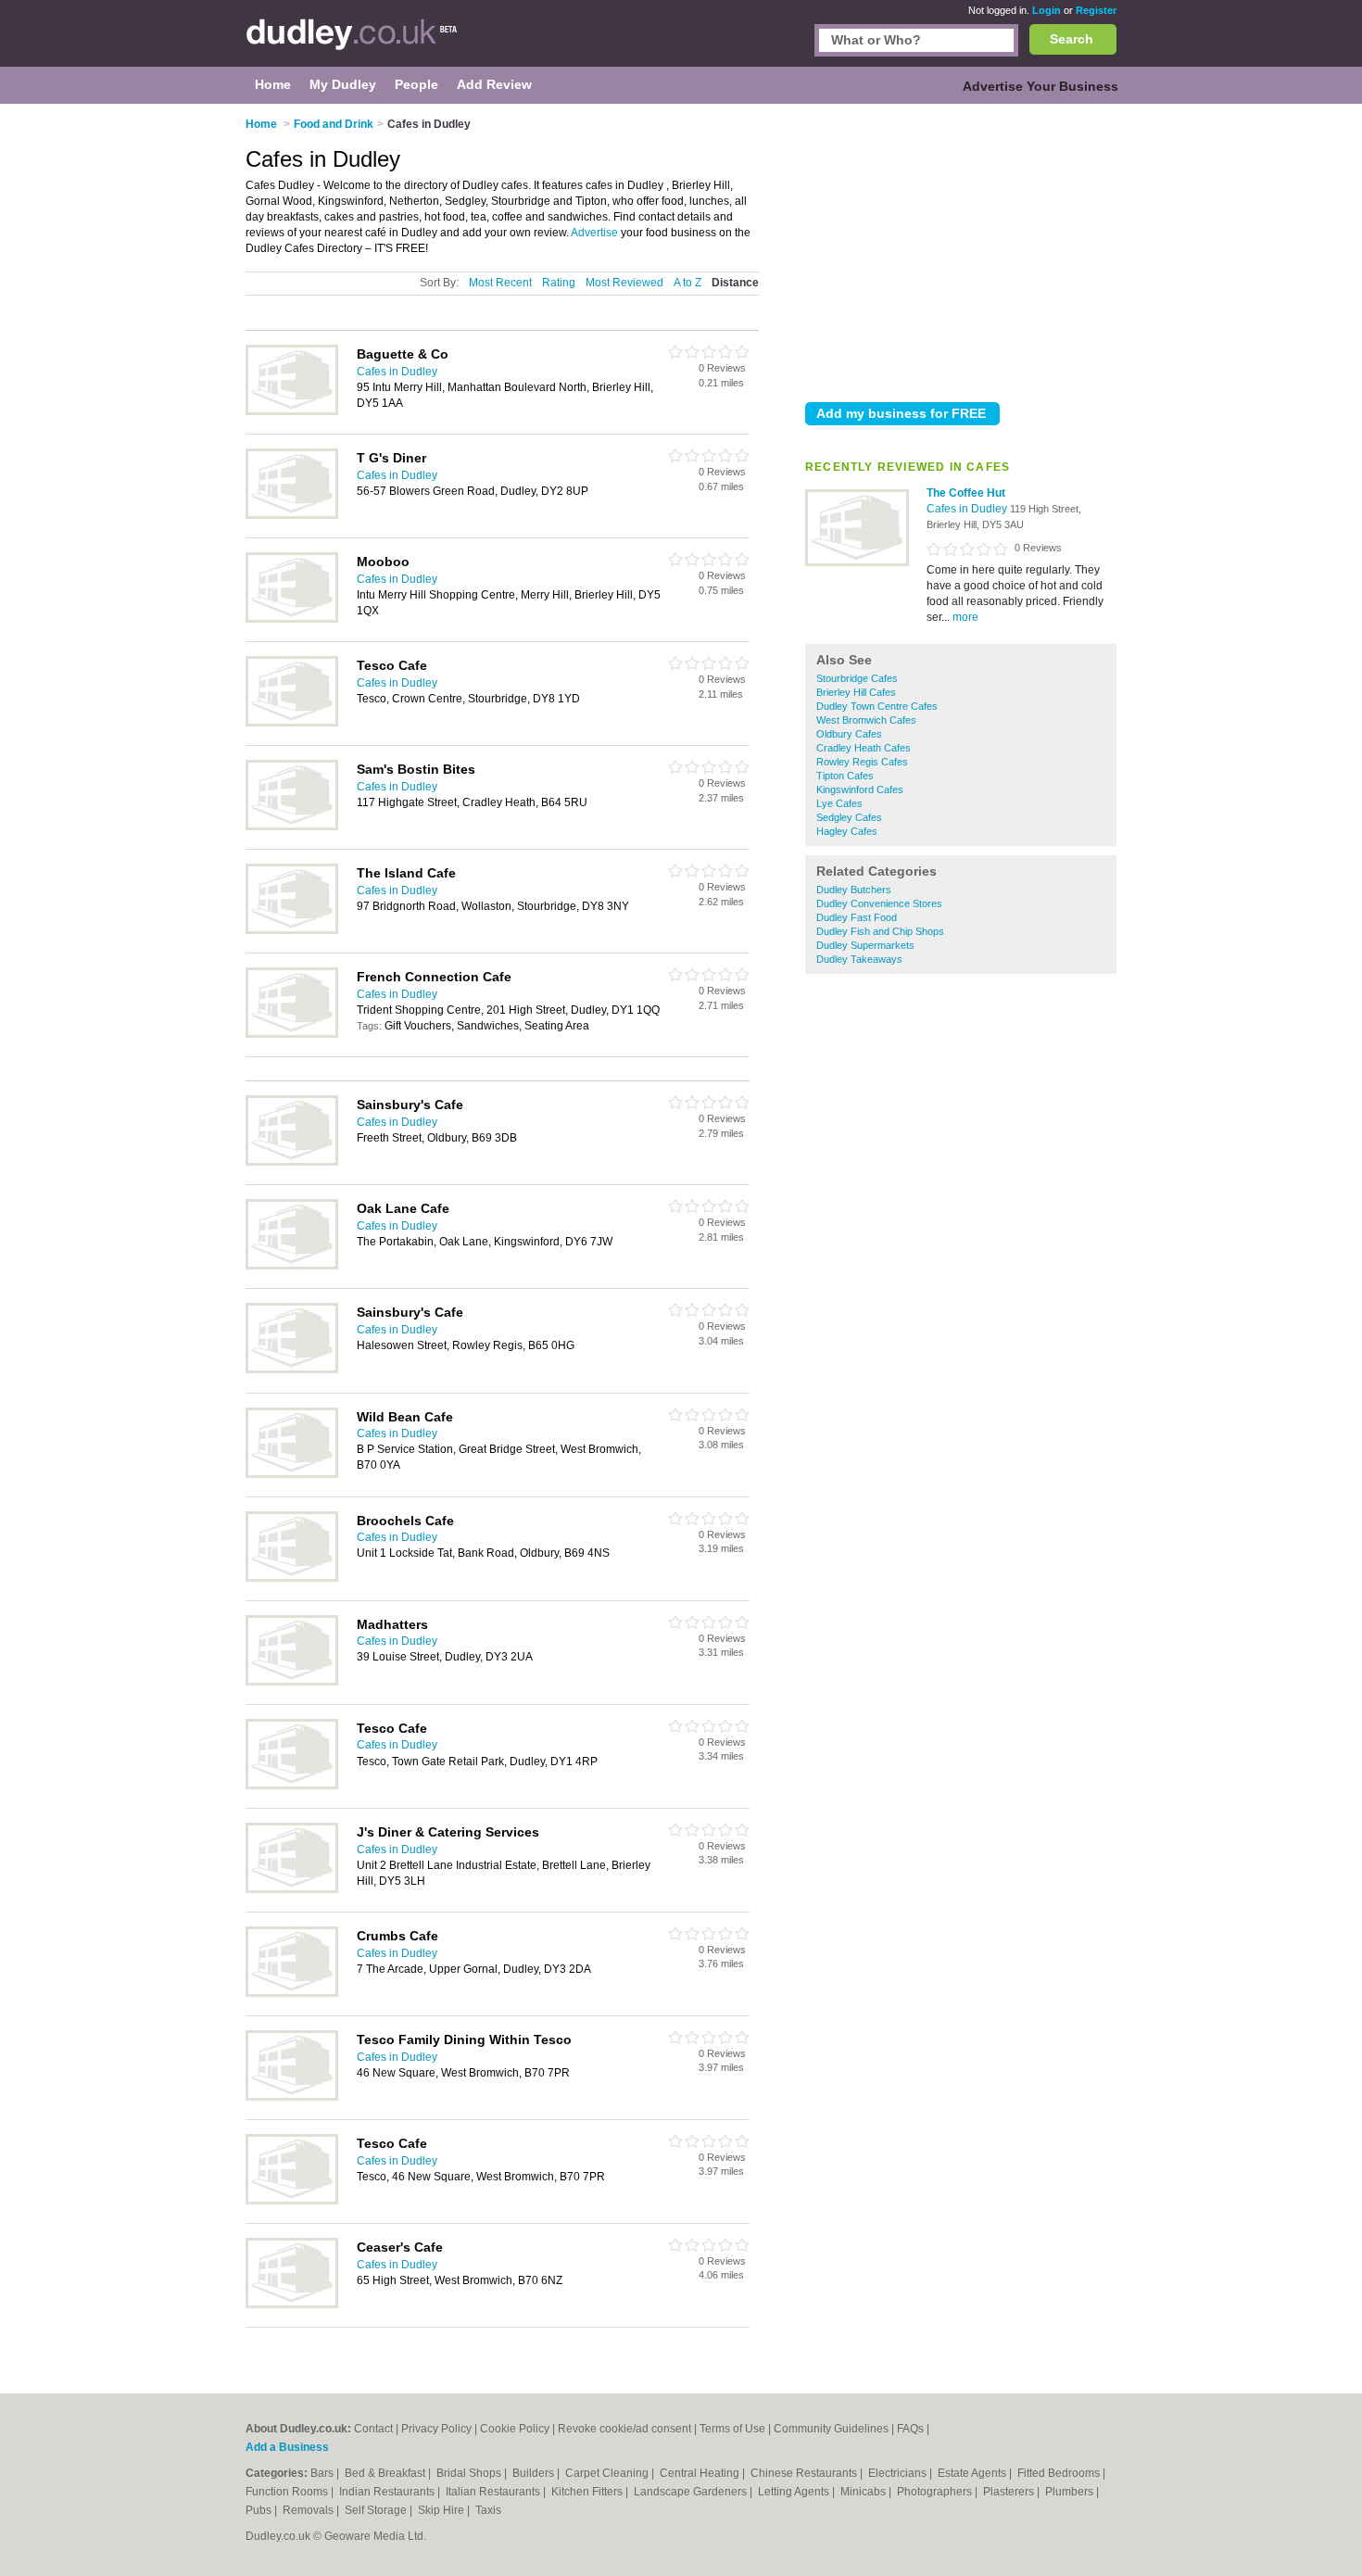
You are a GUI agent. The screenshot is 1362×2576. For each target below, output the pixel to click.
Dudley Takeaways (859, 959)
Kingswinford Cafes (860, 789)
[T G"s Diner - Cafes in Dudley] (292, 515)
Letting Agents (795, 2492)
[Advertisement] (961, 249)
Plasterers (1010, 2492)
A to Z (687, 283)
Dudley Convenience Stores (879, 903)
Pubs (260, 2510)
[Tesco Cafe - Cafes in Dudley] (292, 723)
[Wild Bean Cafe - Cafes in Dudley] (292, 1474)
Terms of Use (732, 2429)
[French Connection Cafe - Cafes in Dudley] (292, 1034)
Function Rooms (288, 2492)
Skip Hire (442, 2510)
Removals (309, 2510)
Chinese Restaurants (805, 2473)
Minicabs (864, 2492)
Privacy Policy (436, 2429)
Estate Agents (973, 2473)
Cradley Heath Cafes (864, 748)
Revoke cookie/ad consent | (629, 2429)
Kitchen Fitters (588, 2492)
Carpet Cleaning (608, 2473)
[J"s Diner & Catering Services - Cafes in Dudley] (292, 1889)
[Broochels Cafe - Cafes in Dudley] (292, 1578)
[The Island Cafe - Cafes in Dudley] (292, 930)
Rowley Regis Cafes (862, 762)
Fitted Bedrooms (1060, 2473)
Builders (535, 2473)
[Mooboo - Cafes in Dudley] (292, 619)
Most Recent (500, 283)
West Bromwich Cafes (866, 720)
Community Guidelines (831, 2429)
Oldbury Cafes (849, 734)
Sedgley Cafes (849, 817)
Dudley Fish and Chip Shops (880, 931)
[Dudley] (352, 43)
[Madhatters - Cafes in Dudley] (292, 1682)
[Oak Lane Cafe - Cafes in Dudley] (292, 1266)
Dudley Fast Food (857, 917)
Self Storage (377, 2510)
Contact (373, 2429)
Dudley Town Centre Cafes (877, 706)
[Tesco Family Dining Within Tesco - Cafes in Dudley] (292, 2097)
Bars (323, 2473)
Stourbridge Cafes (857, 678)
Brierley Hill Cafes (856, 692)
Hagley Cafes (847, 831)
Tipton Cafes (845, 776)
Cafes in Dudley (968, 509)
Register (1096, 10)
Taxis (488, 2510)
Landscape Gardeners (692, 2492)
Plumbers (1071, 2492)
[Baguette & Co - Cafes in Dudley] (292, 411)
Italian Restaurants (494, 2492)
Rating (559, 283)
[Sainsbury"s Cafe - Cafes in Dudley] (292, 1162)
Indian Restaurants (388, 2492)
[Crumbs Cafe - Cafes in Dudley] (292, 1993)
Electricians (899, 2473)
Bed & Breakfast (386, 2473)
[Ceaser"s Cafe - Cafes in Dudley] (292, 2305)
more (965, 617)
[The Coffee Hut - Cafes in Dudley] (857, 562)
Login (1047, 10)
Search (1072, 39)
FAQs (910, 2429)
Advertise (594, 233)
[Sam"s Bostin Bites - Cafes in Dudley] (292, 827)
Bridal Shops (470, 2473)
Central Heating (701, 2473)
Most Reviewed (624, 283)
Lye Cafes (839, 803)
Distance (735, 283)
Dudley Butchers (854, 890)
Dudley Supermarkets (865, 945)
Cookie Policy (515, 2429)
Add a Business (287, 2447)
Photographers (936, 2492)
